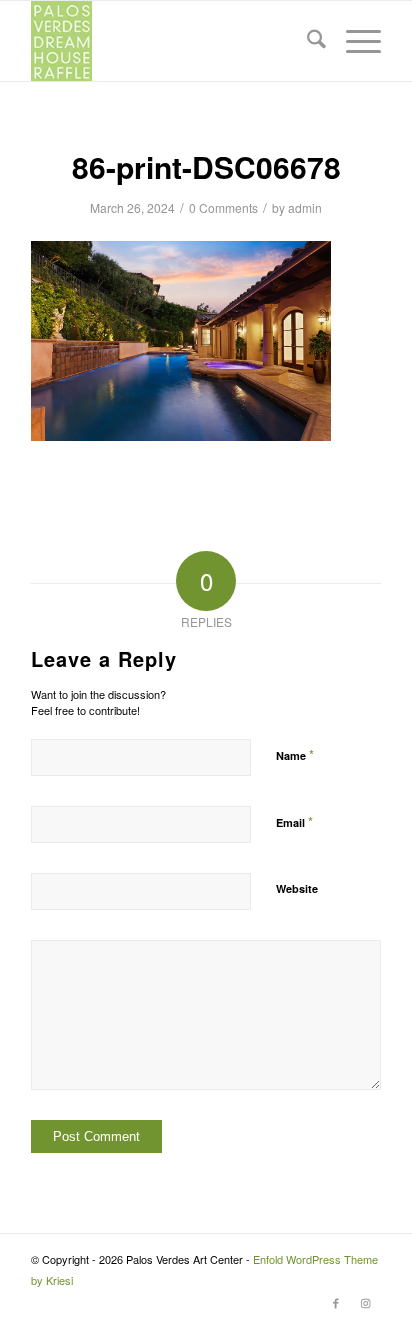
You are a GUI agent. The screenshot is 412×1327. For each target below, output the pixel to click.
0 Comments (223, 207)
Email (294, 821)
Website (297, 888)
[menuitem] (306, 41)
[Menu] (353, 41)
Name (295, 754)
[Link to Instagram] (366, 1302)
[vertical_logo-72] (171, 41)
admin (305, 207)
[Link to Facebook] (336, 1302)
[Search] (306, 41)
